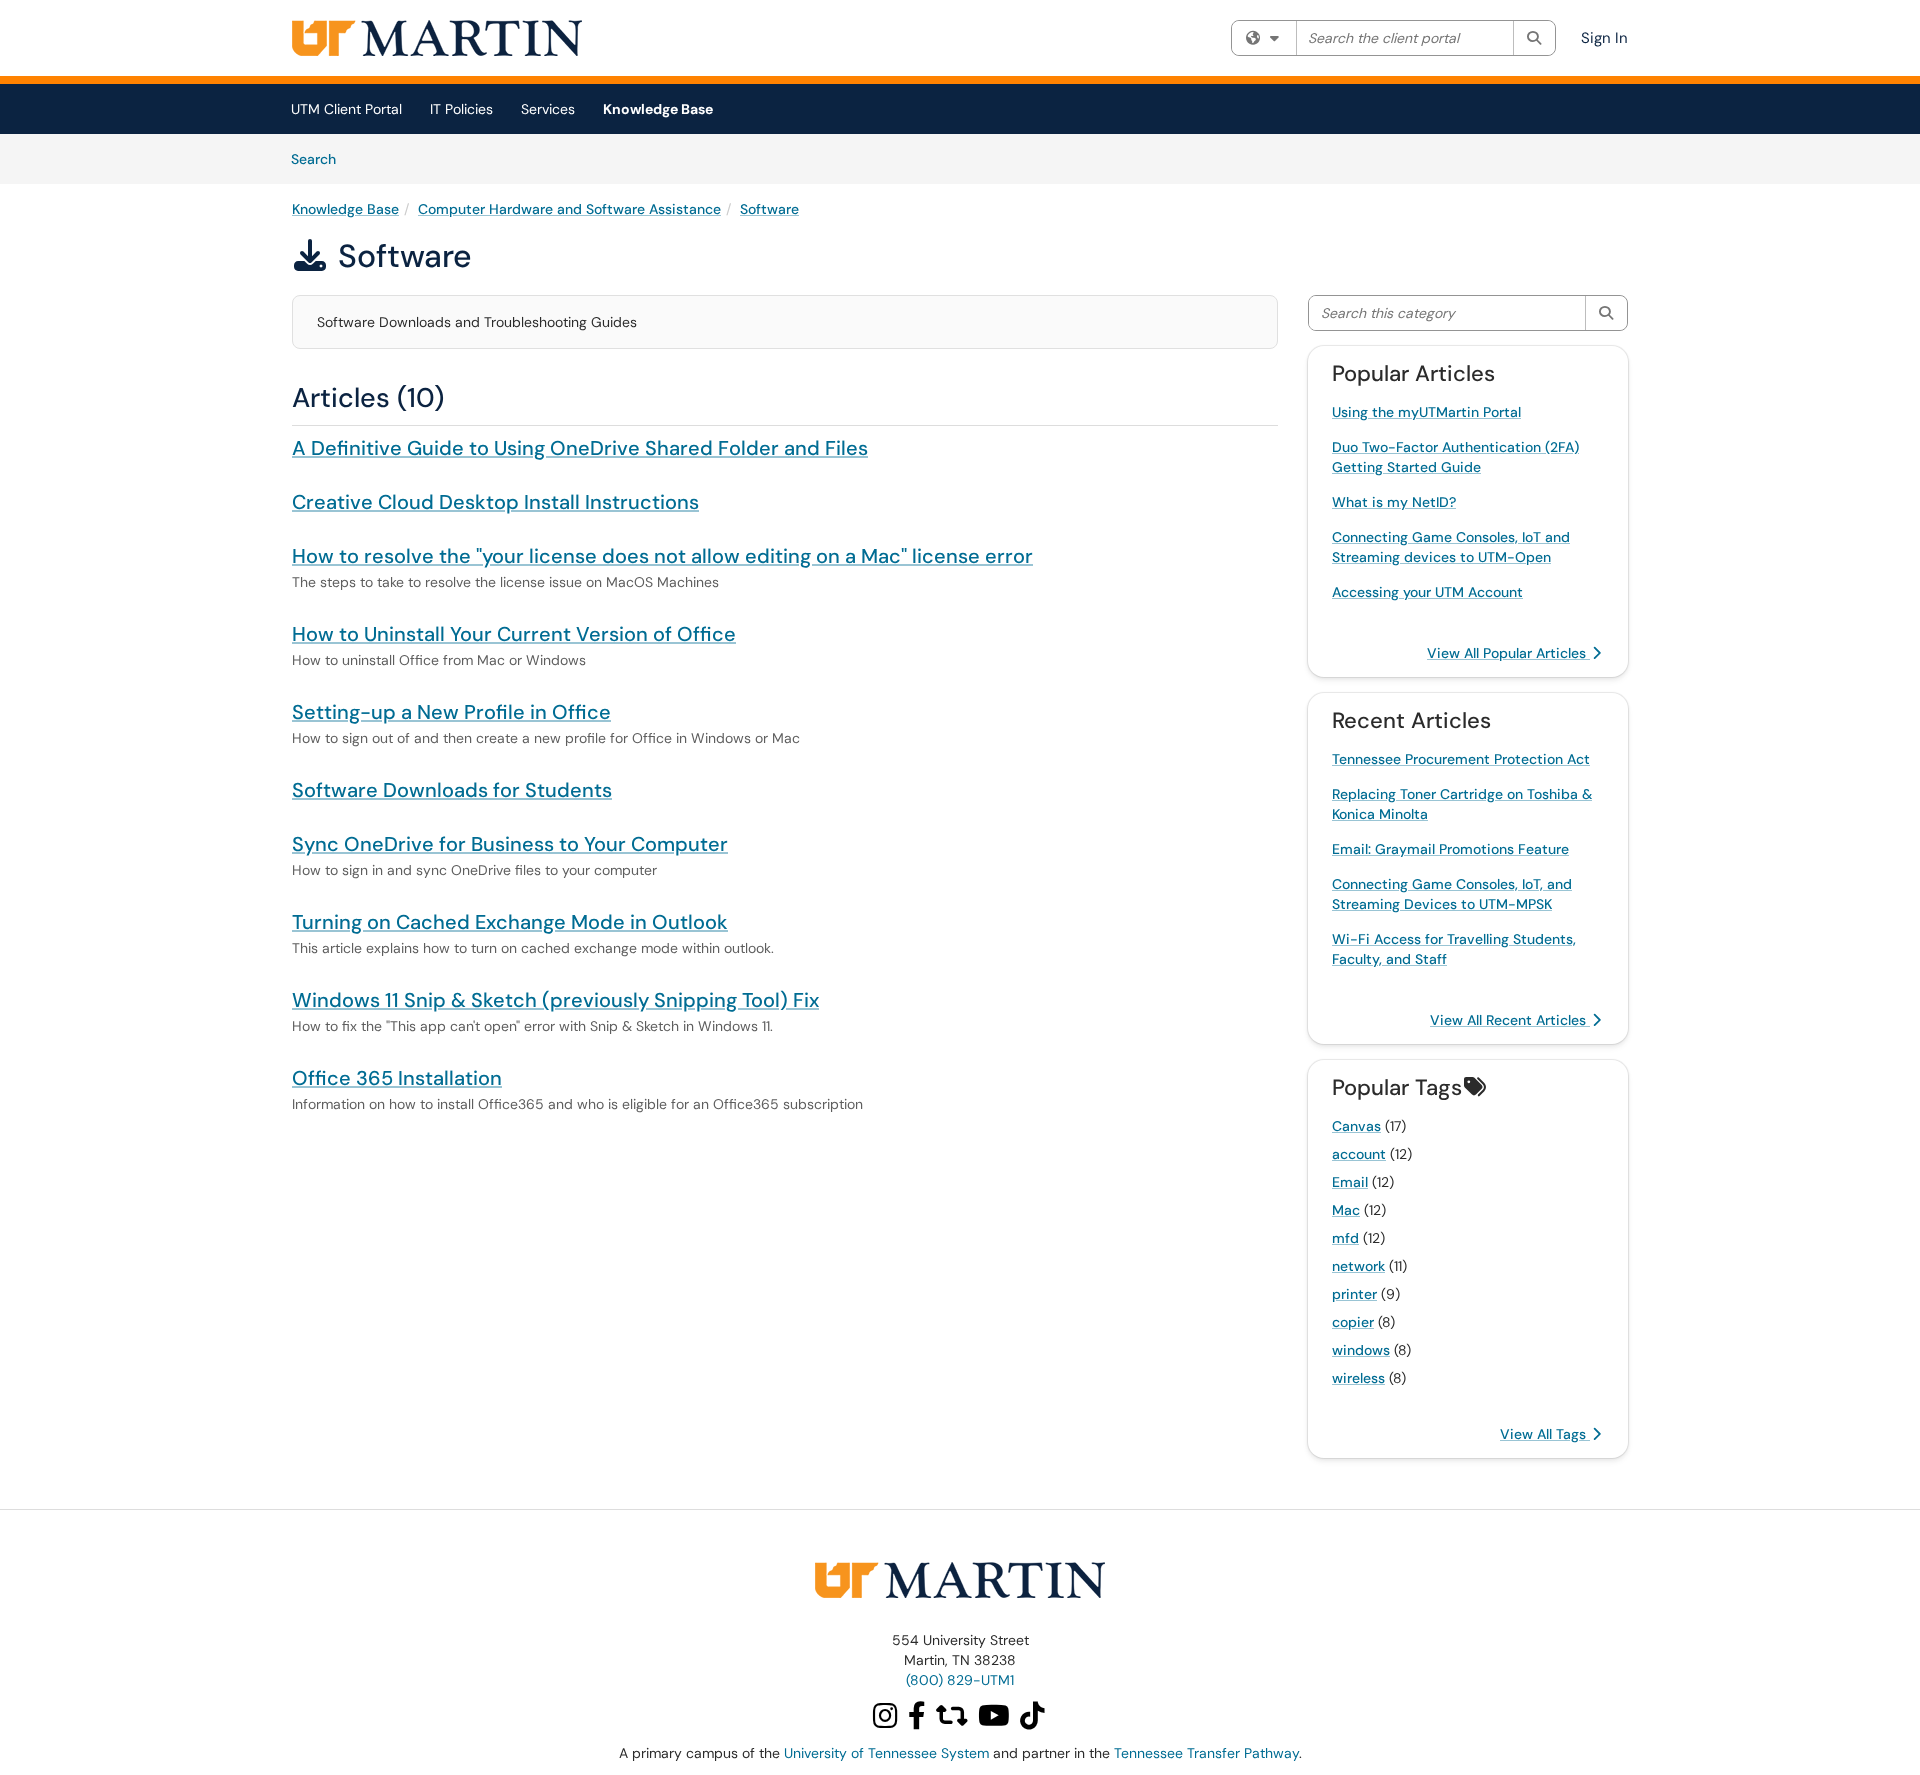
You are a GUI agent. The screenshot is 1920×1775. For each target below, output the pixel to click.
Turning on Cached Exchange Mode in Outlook (510, 922)
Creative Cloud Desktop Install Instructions (495, 502)
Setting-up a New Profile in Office (451, 712)
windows (1361, 1350)
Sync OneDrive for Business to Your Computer (510, 844)
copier (1353, 1322)
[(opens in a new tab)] (437, 38)
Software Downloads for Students (452, 790)
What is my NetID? (1394, 502)
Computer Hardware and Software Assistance (569, 209)
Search (320, 158)
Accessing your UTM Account (1427, 592)
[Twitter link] (955, 1721)
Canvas (1356, 1126)
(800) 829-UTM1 (960, 1680)
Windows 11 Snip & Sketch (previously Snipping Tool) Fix (555, 1000)
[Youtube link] (997, 1721)
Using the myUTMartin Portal (1426, 412)
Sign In (1604, 38)
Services (548, 109)
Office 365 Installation (397, 1078)
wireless (1358, 1378)
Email (1350, 1182)
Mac (1346, 1210)
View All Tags (1545, 1434)
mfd (1345, 1238)
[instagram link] (886, 1721)
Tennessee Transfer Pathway (1206, 1753)
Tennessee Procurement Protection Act (1461, 759)
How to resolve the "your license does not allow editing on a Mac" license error (662, 556)
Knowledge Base (658, 109)
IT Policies (461, 109)
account (1359, 1154)
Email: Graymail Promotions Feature (1450, 849)
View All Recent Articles (1510, 1020)
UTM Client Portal (346, 109)
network (1358, 1266)
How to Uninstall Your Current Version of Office (514, 634)
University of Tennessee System (886, 1753)
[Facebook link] (920, 1721)
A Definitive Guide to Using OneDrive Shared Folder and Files (580, 448)
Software (769, 209)
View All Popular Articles (1508, 653)
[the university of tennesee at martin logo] (960, 1579)
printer (1354, 1294)
